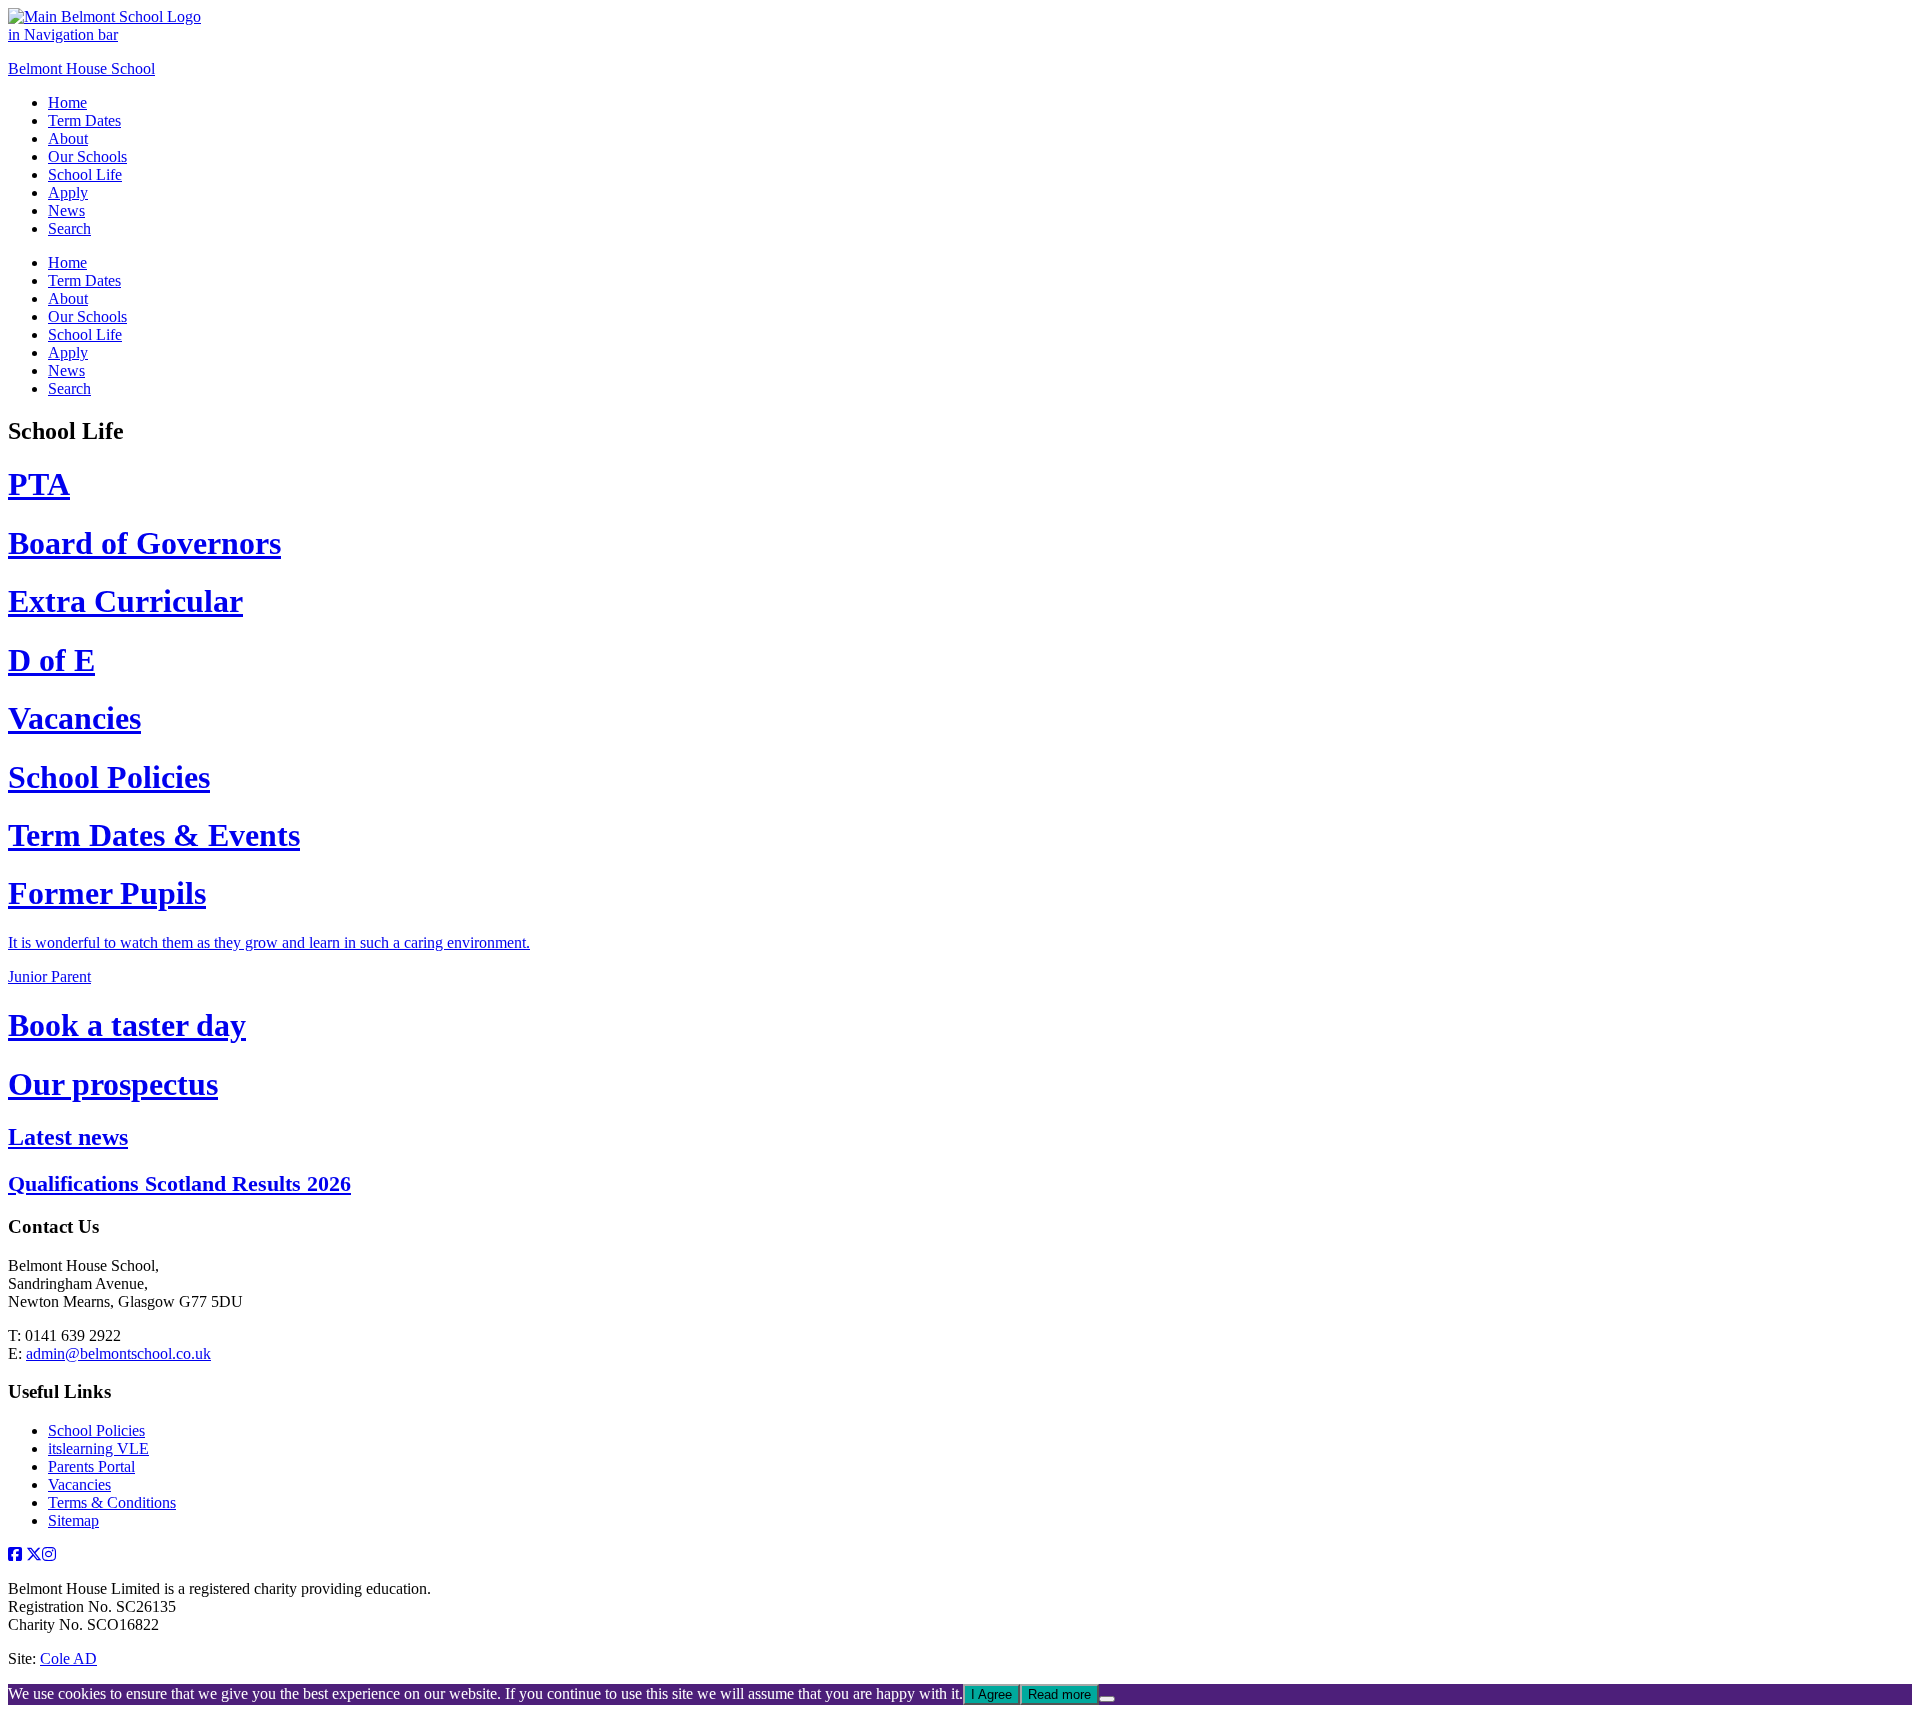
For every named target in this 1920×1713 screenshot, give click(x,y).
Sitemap (73, 1520)
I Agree (991, 1694)
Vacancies (79, 1484)
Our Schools (87, 156)
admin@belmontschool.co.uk (118, 1353)
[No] (1107, 1699)
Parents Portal (91, 1466)
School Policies (96, 1430)
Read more (1059, 1694)
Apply (68, 192)
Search (69, 228)
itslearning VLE (98, 1448)
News (66, 210)
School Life (85, 174)
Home (67, 102)
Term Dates (84, 120)
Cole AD (68, 1658)
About (68, 138)
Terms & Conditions (112, 1502)
